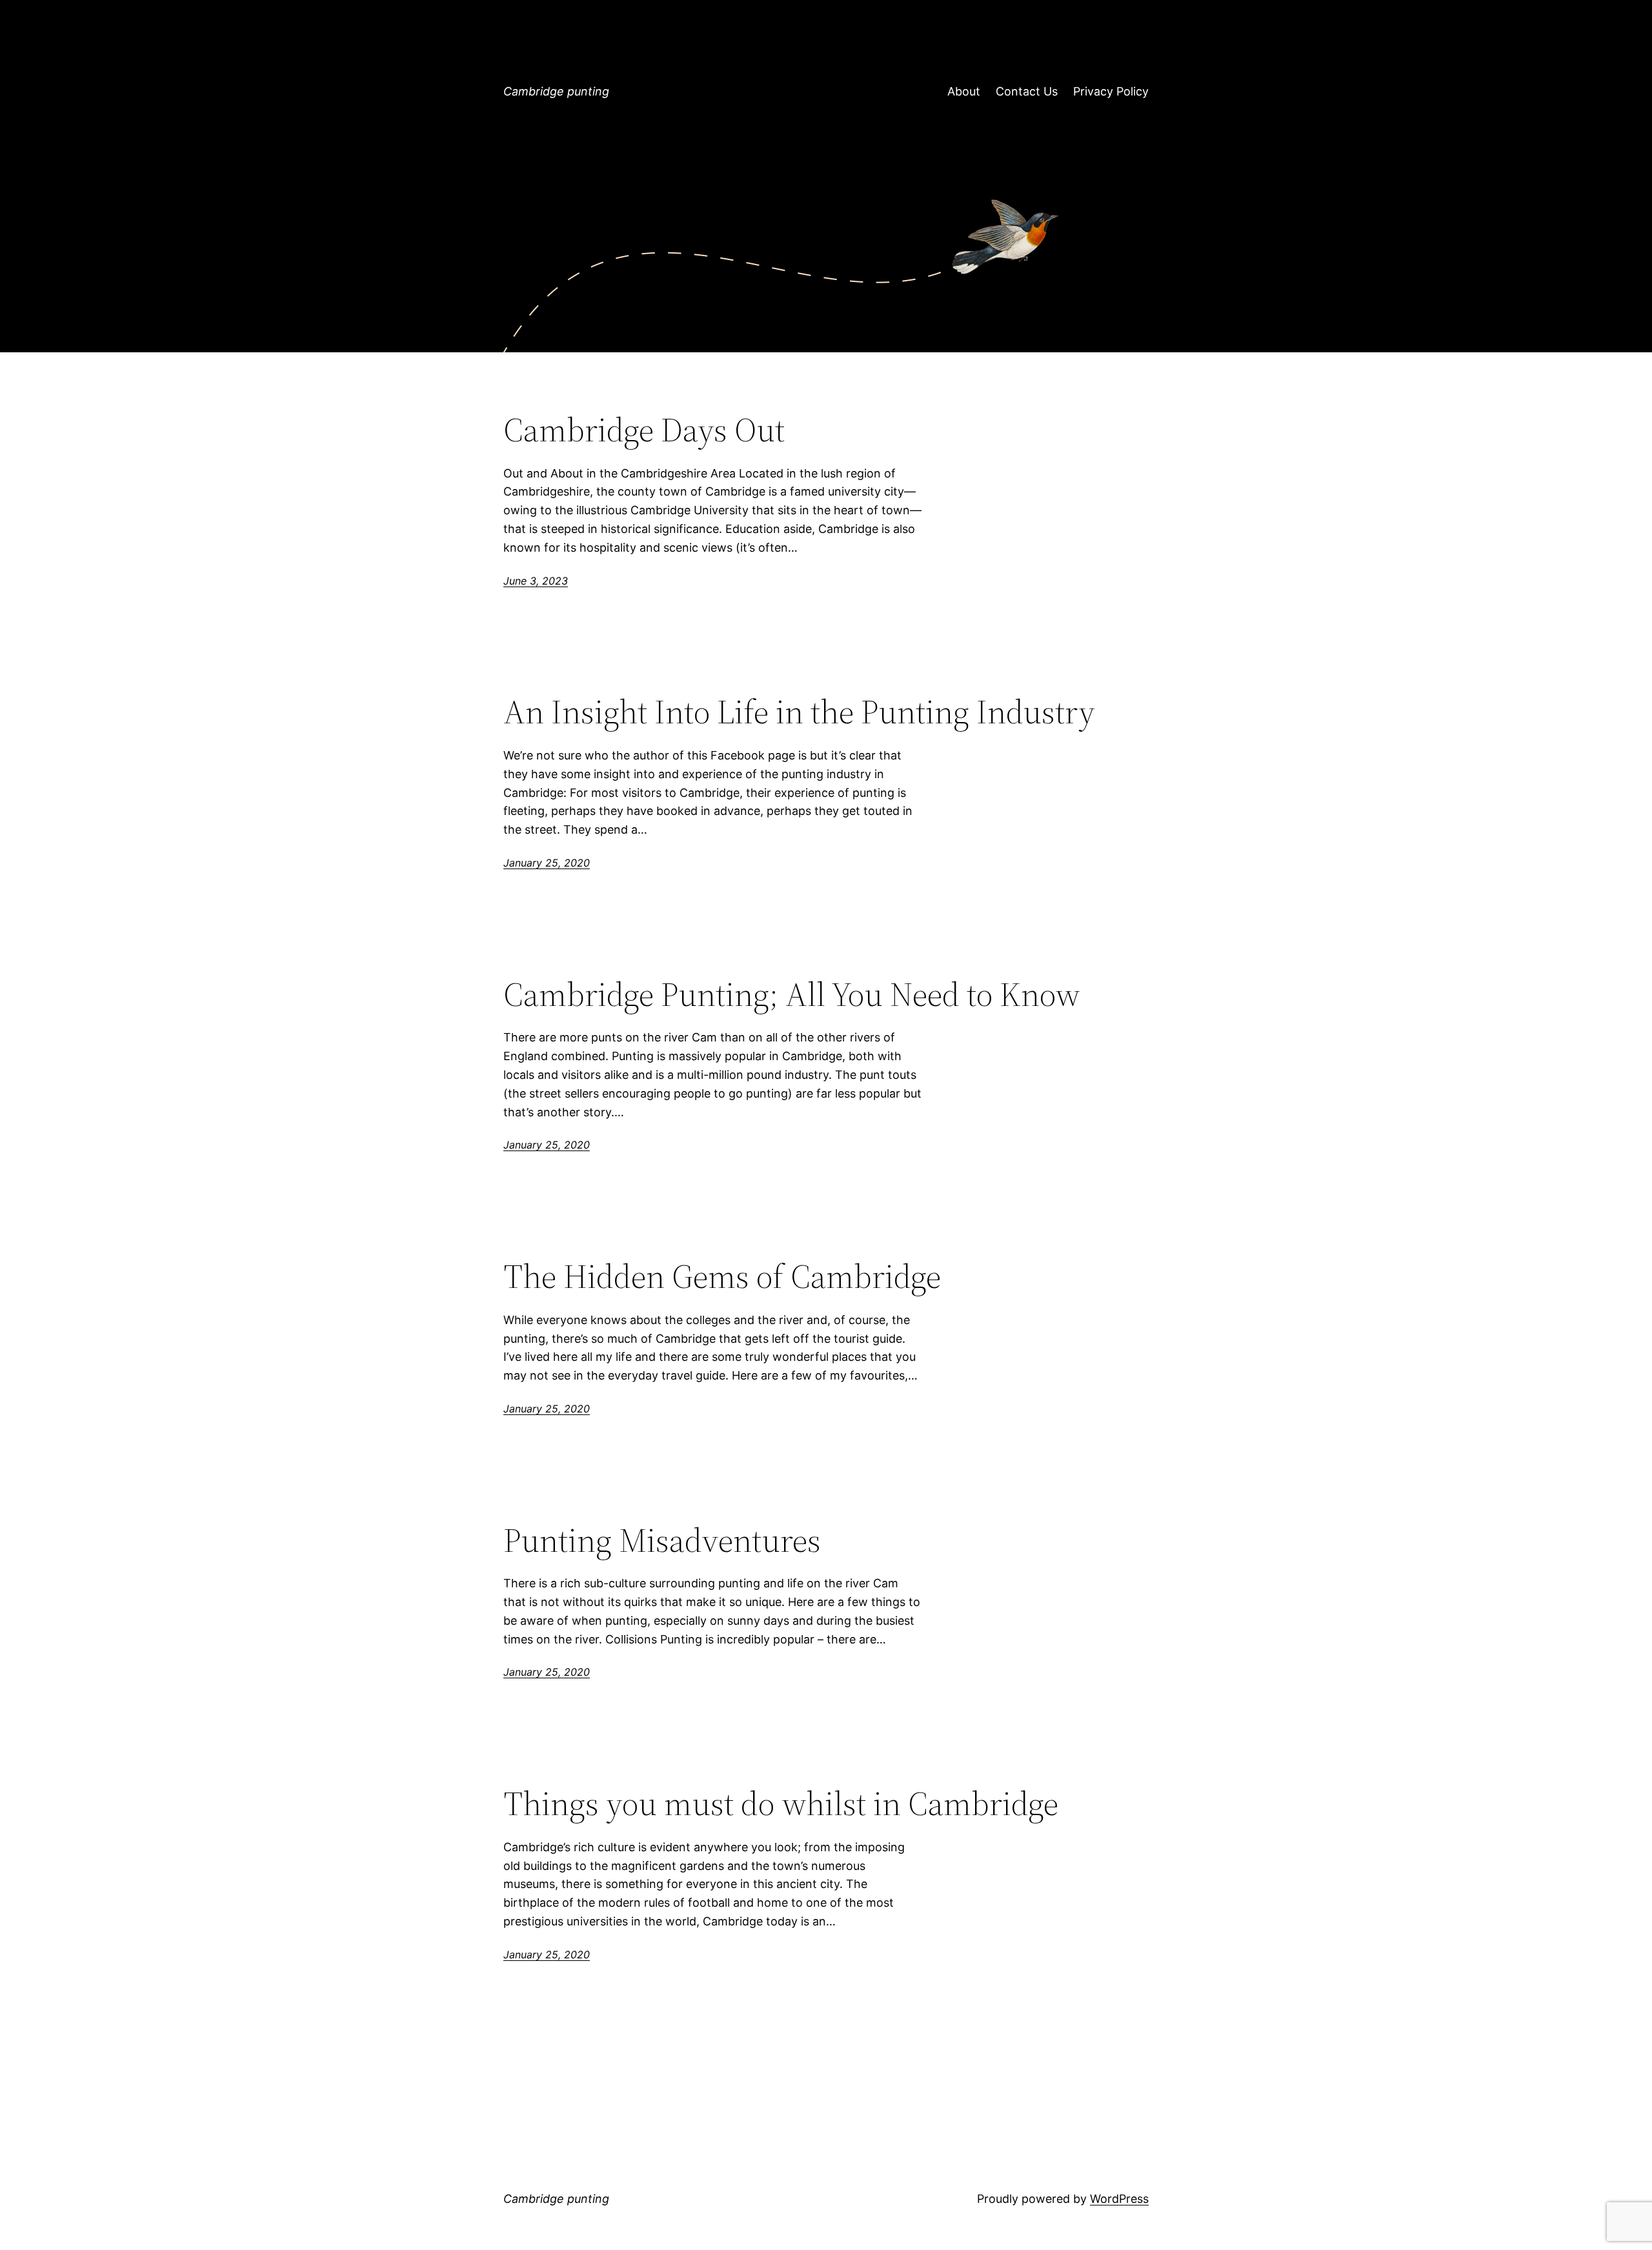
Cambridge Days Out (644, 430)
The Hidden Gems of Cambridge (722, 1276)
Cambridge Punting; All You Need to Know (792, 994)
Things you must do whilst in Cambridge (781, 1803)
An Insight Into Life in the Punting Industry (799, 712)
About (964, 91)
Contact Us (1027, 91)
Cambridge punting (556, 91)
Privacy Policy (1111, 91)
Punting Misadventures (662, 1540)
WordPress (1119, 2199)
